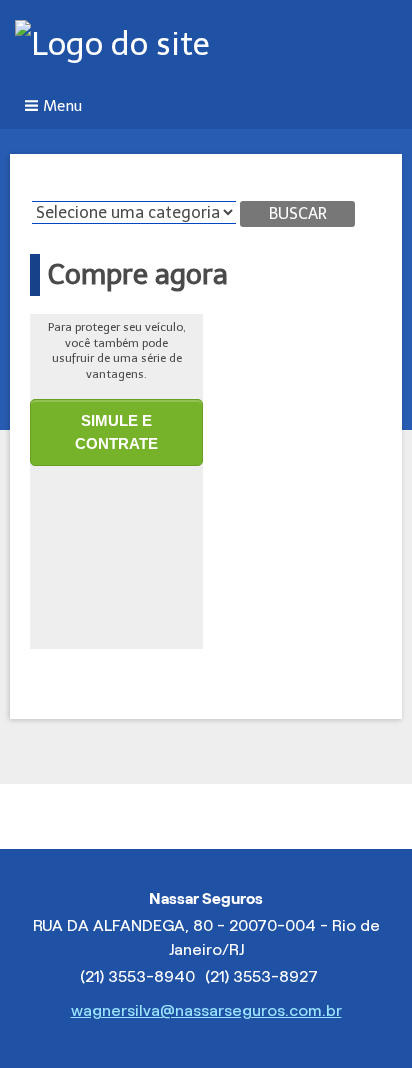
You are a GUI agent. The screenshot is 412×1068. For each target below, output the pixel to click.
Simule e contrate (116, 432)
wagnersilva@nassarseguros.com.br (206, 1010)
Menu (62, 106)
